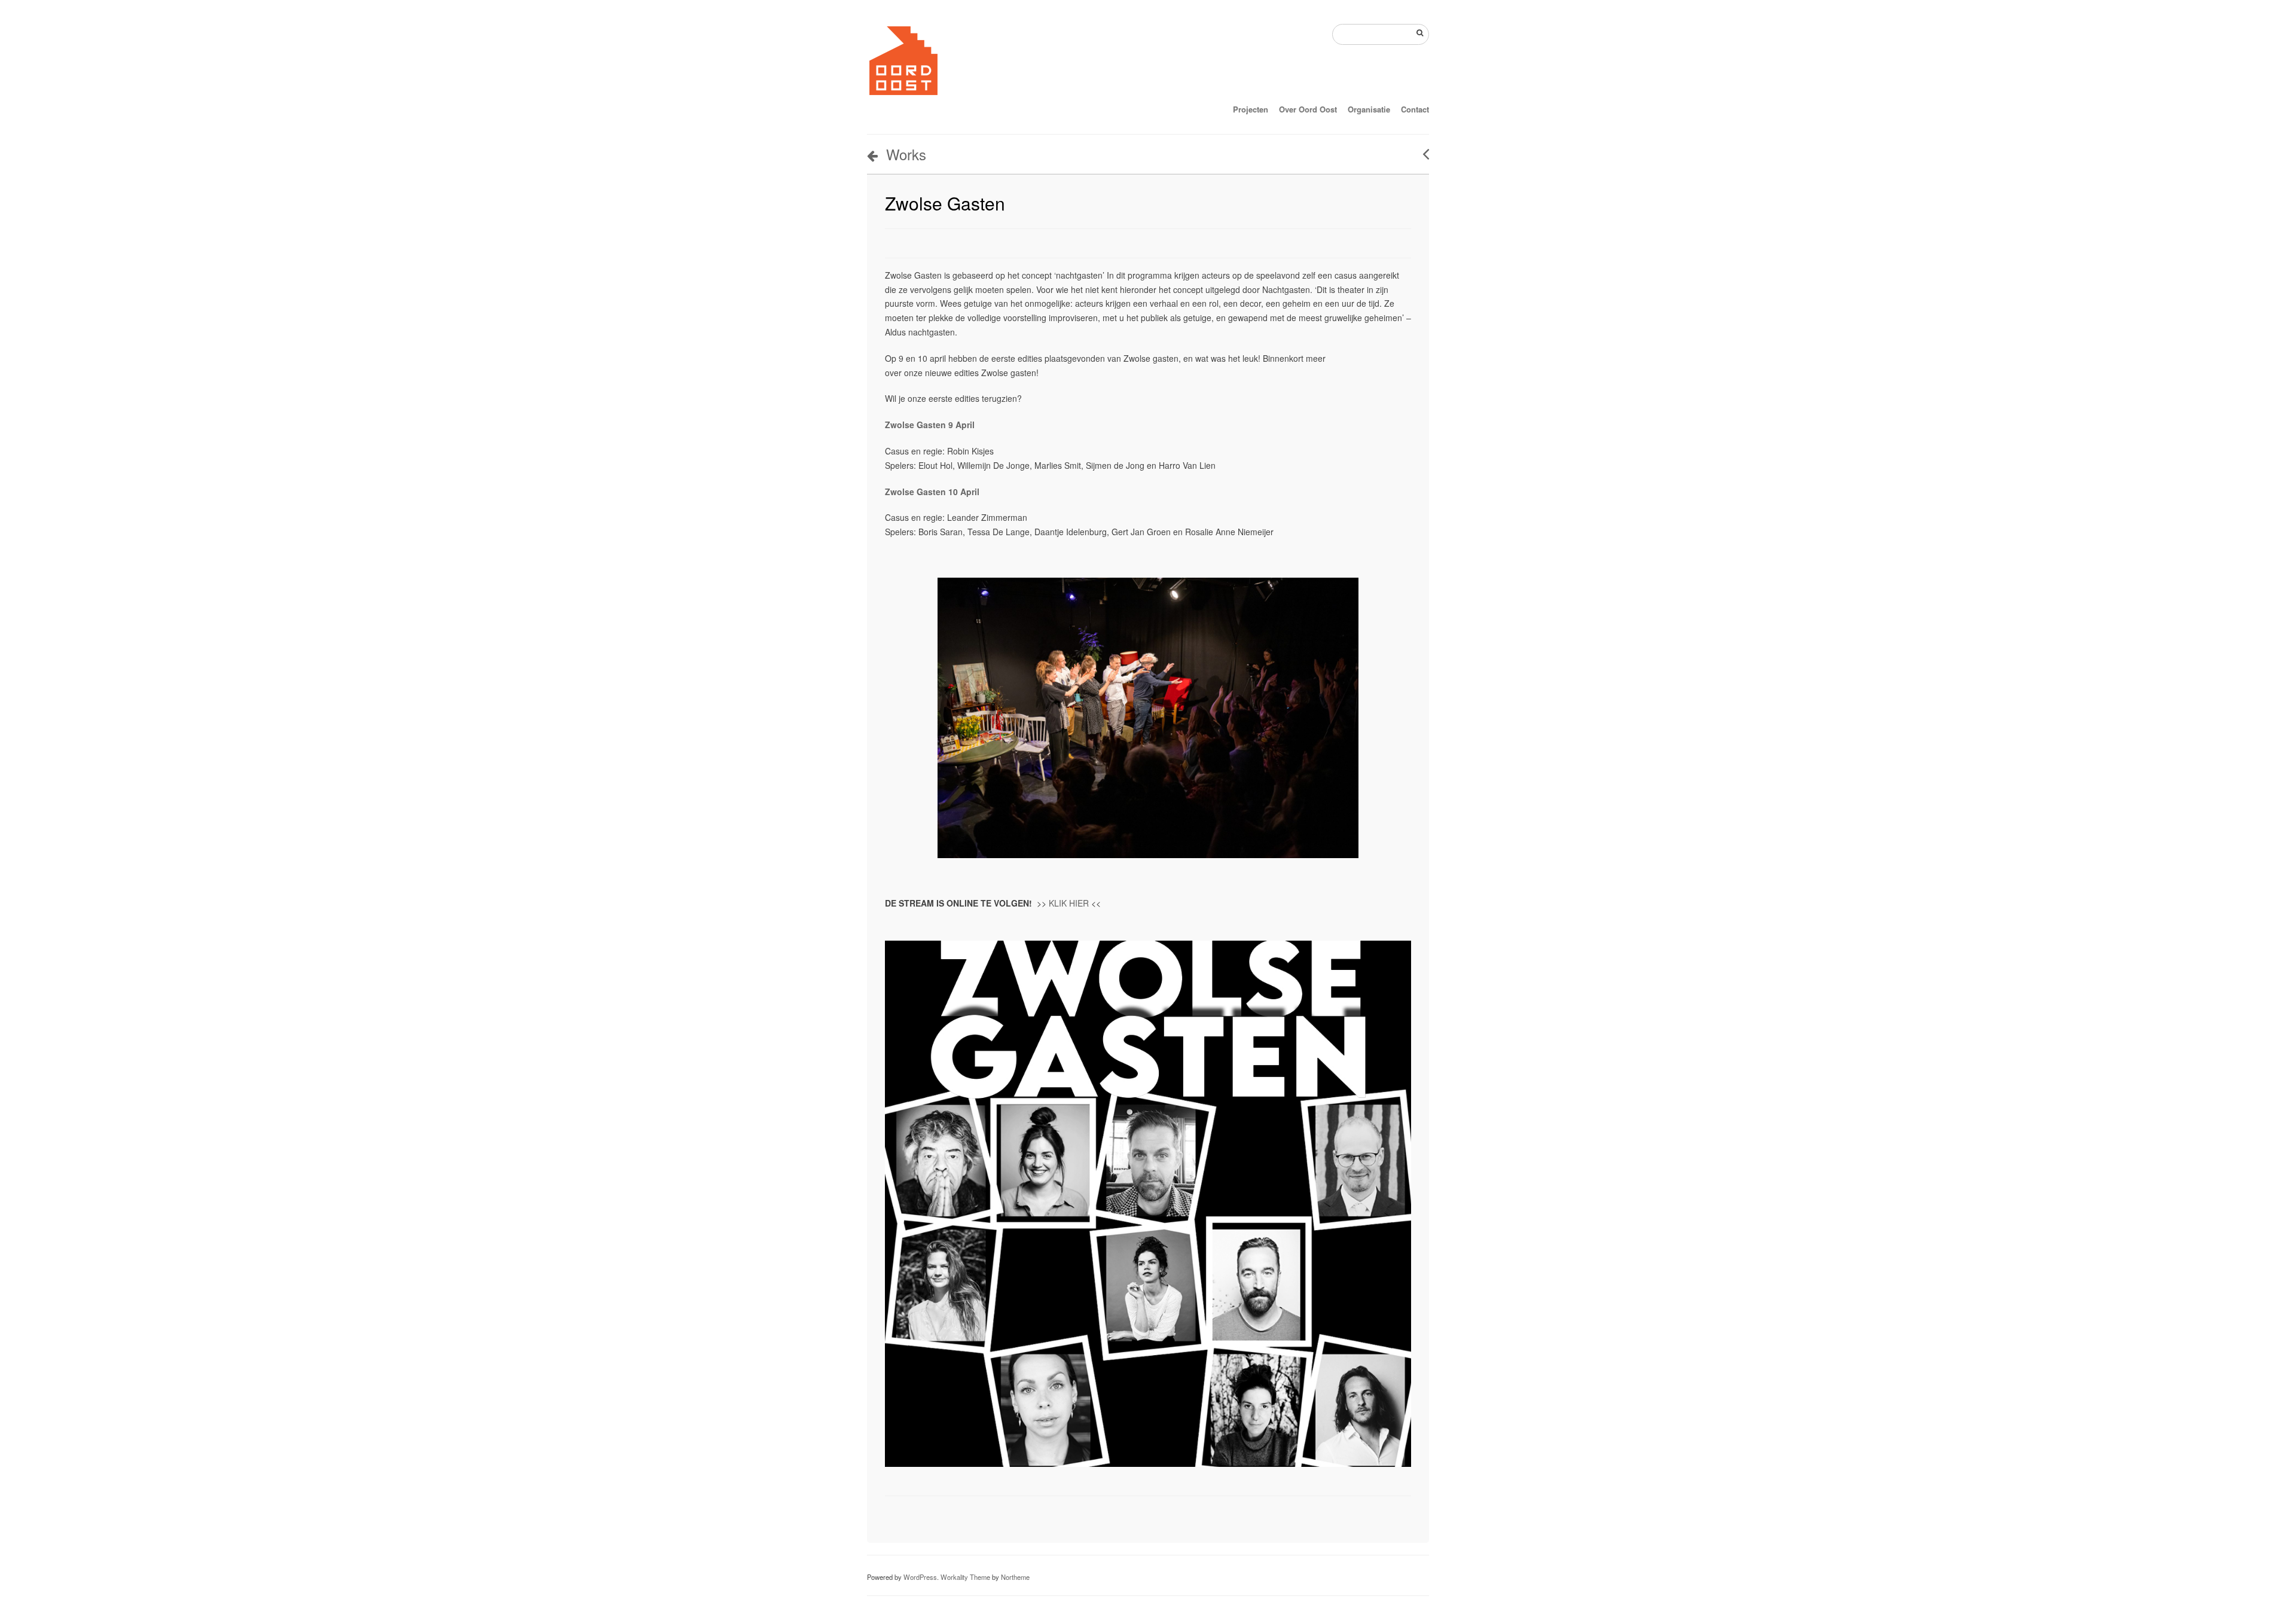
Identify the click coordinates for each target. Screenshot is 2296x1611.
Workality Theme (965, 1577)
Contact (1415, 109)
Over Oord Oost (1308, 109)
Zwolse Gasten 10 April (933, 492)
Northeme (1015, 1577)
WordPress (920, 1577)
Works (906, 154)
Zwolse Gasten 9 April (931, 425)
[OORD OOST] (903, 94)
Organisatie (1369, 109)
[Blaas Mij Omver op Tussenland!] (1422, 154)
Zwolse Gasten (945, 203)
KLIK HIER (1069, 903)
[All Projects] (1380, 1513)
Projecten (1251, 109)
